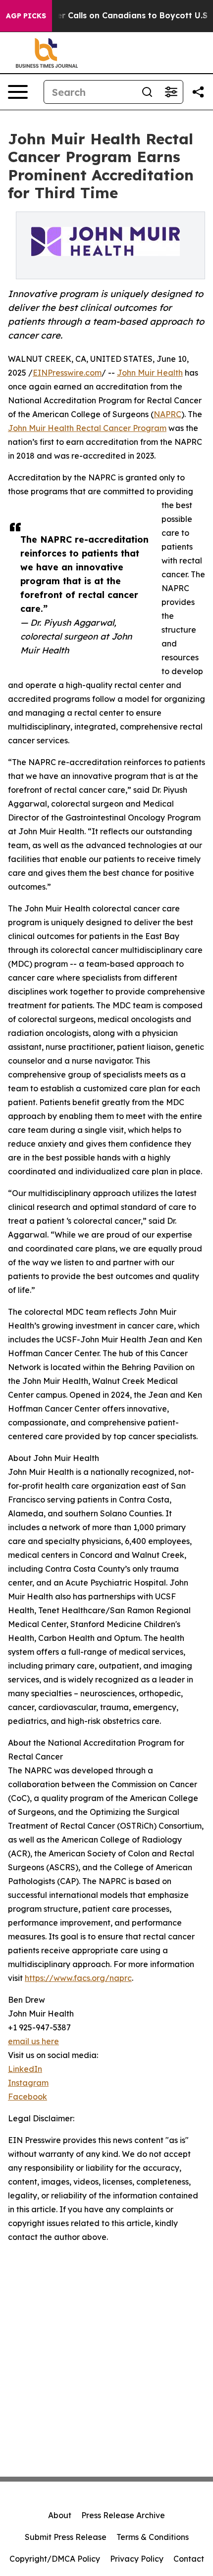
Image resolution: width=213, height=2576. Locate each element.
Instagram (28, 2083)
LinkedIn (25, 2069)
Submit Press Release (66, 2537)
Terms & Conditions (153, 2537)
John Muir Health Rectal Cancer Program (87, 428)
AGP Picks (26, 16)
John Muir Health (150, 373)
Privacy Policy (137, 2559)
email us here (33, 2041)
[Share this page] (198, 92)
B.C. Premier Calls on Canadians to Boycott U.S (112, 16)
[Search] (147, 92)
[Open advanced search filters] (171, 92)
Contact (189, 2559)
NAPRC (167, 414)
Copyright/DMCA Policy (55, 2559)
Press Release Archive (123, 2515)
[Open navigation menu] (18, 92)
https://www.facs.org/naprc (78, 1978)
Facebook (27, 2097)
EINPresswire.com (67, 373)
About (60, 2515)
